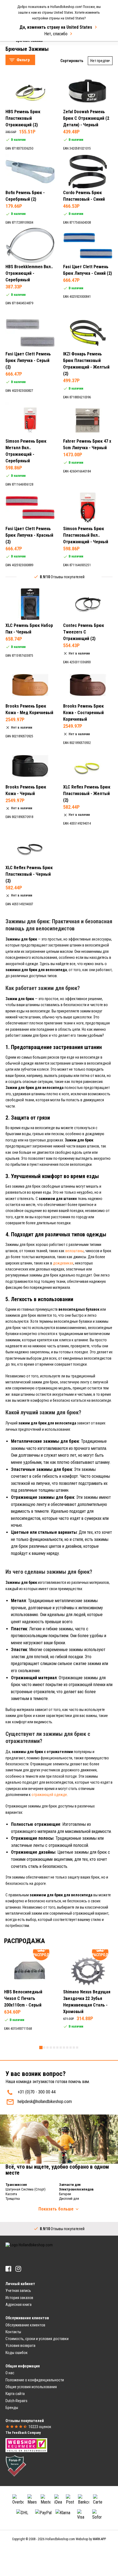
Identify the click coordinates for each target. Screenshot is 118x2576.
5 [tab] (54, 2048)
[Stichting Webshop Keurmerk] (26, 2445)
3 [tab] (47, 2048)
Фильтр (23, 60)
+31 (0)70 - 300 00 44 (37, 2092)
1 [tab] (41, 2048)
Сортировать (72, 61)
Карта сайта (15, 2394)
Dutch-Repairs (16, 2401)
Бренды (12, 2408)
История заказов (19, 2298)
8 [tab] (64, 2048)
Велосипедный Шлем (30, 46)
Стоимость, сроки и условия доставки (37, 2339)
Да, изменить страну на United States (56, 27)
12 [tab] (77, 2048)
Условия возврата (20, 2346)
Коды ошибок (17, 2353)
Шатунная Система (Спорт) (26, 2189)
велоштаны (75, 1251)
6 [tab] (57, 2048)
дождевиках (63, 1263)
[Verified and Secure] (16, 2465)
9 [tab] (67, 2048)
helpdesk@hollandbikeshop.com (45, 2102)
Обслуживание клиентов (25, 2325)
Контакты (13, 2332)
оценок (40, 2427)
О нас (10, 2373)
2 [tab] (44, 2048)
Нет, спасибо (56, 34)
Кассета (11, 2194)
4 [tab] (51, 2048)
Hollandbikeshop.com (60, 2539)
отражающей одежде (49, 1795)
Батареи (65, 2194)
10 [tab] (71, 2048)
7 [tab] (61, 2048)
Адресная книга (19, 2305)
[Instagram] (18, 2269)
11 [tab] (74, 2048)
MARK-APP (99, 2539)
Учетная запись (18, 2291)
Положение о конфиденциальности (35, 2380)
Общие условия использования (31, 2387)
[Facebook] (8, 2269)
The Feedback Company (23, 2433)
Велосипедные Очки (29, 52)
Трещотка (13, 2199)
